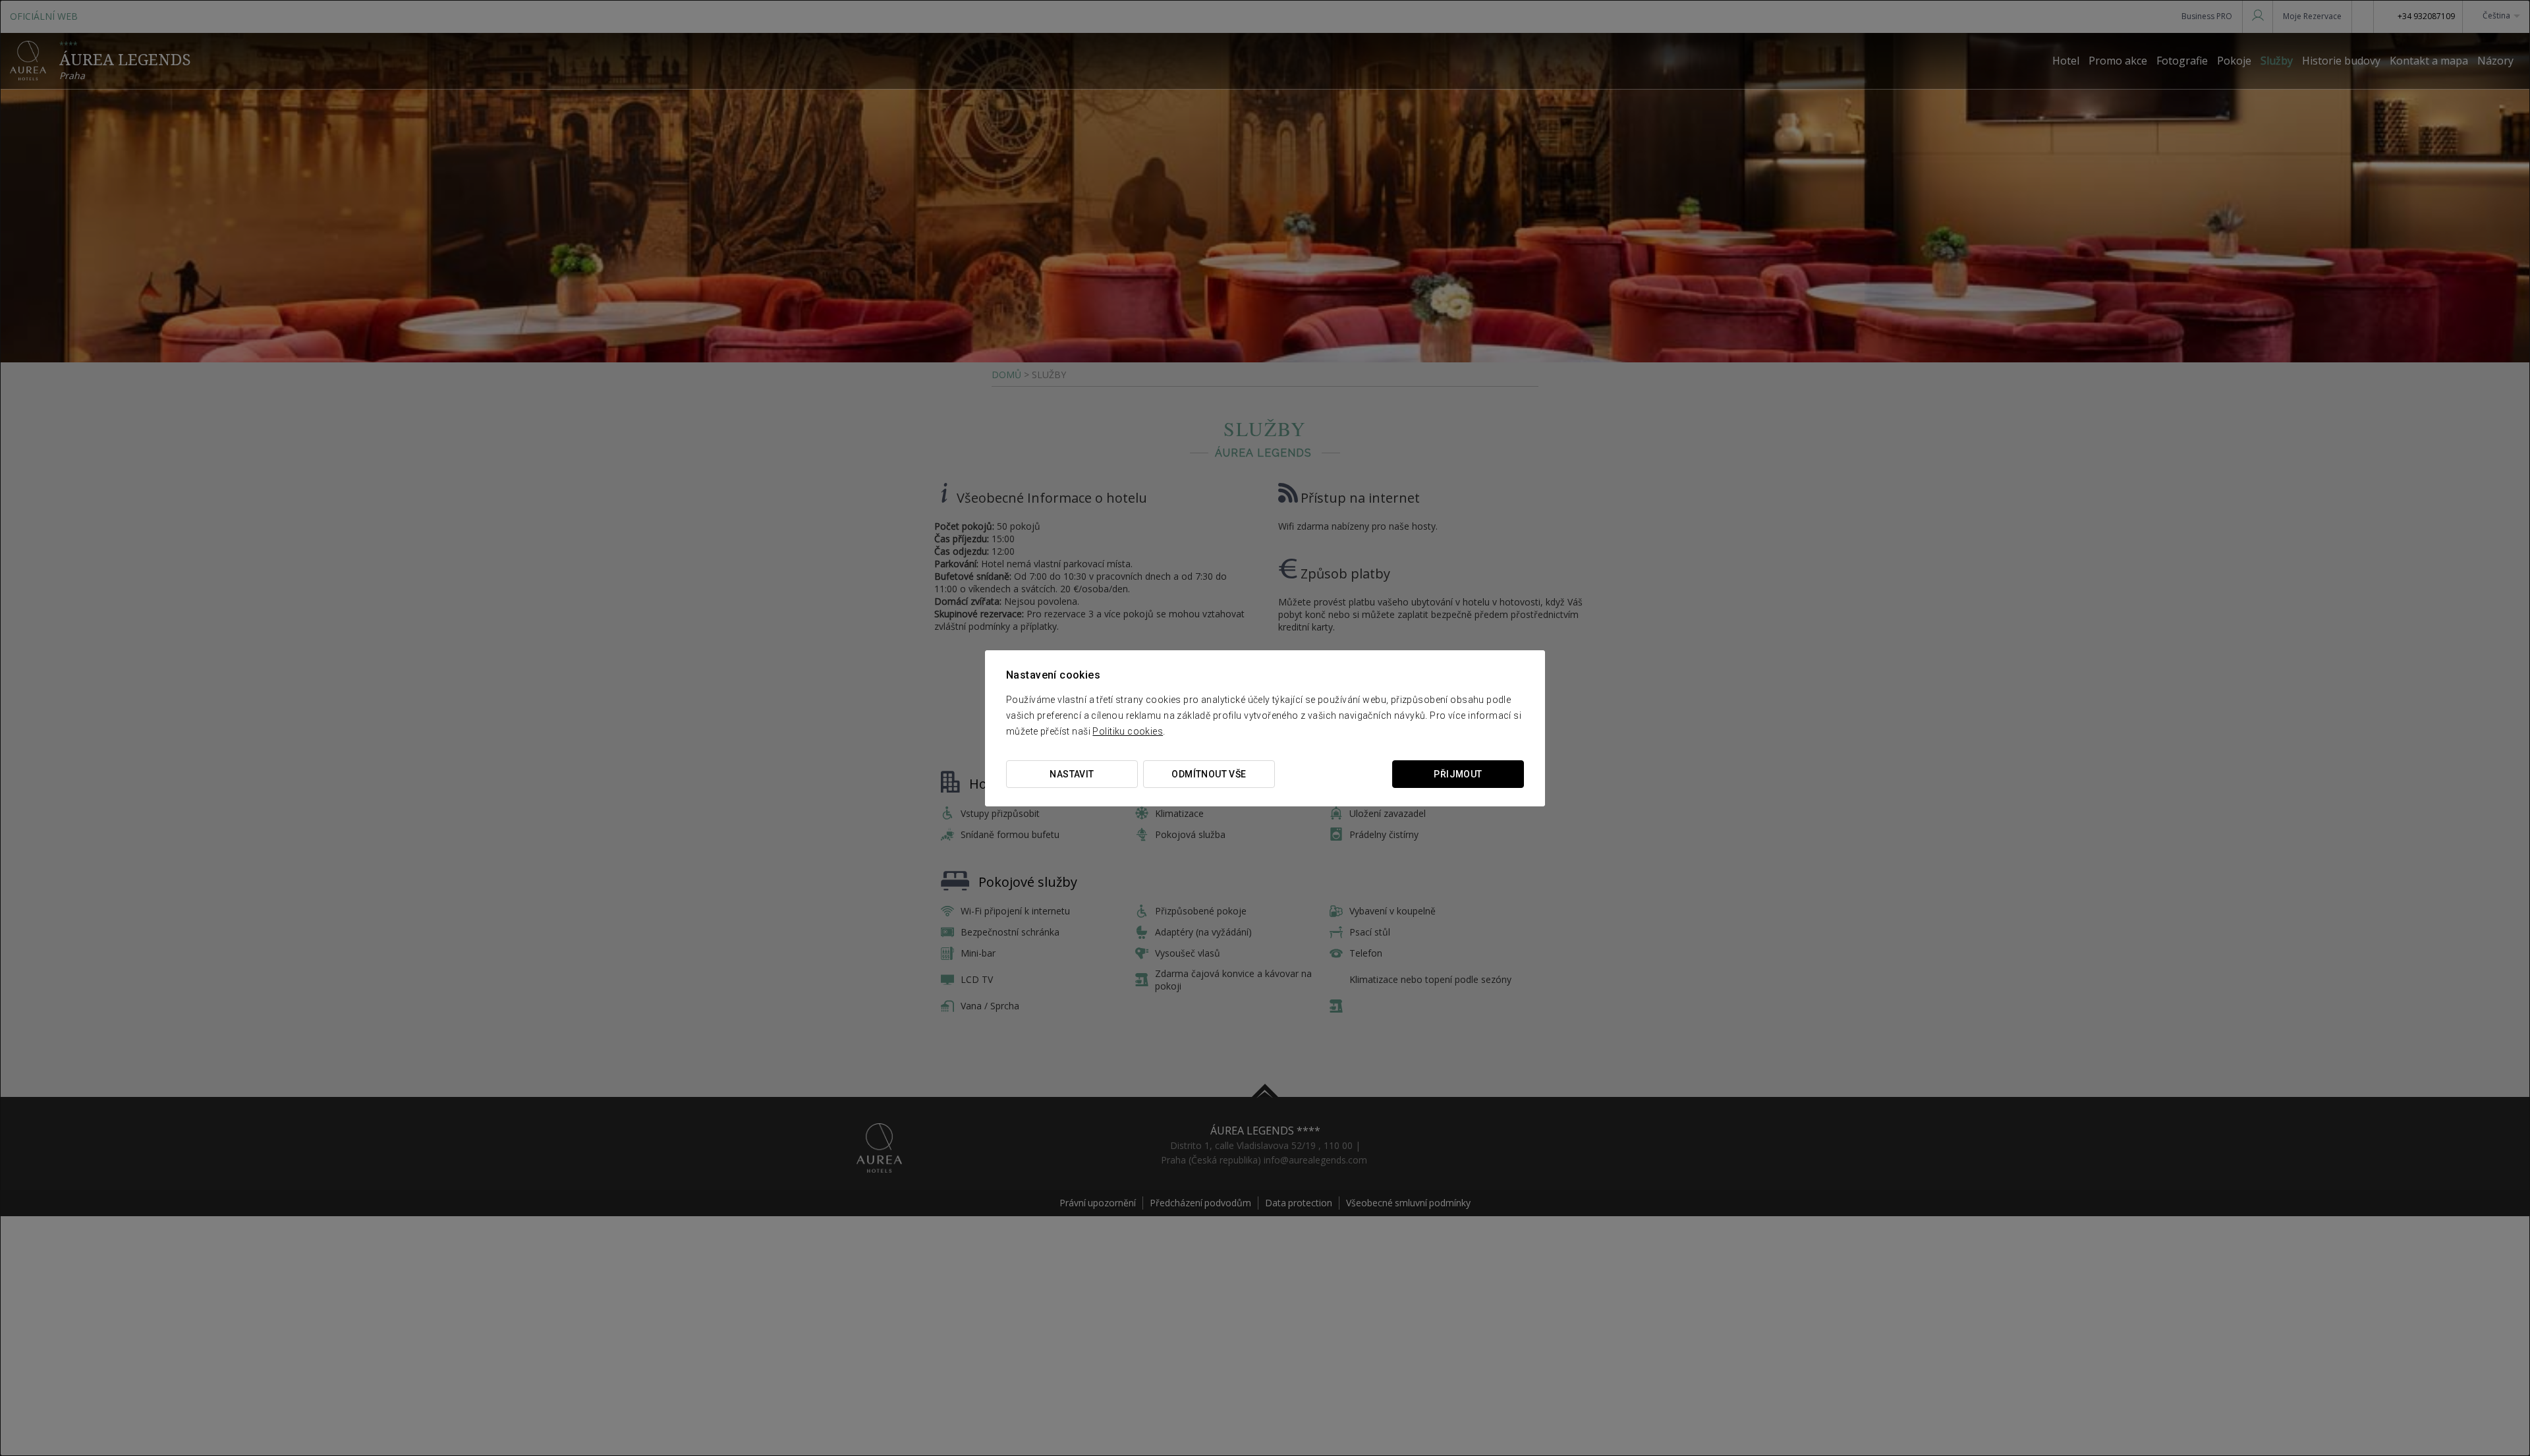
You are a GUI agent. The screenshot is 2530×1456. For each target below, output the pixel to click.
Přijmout (1458, 774)
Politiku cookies (1128, 731)
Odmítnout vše (1209, 774)
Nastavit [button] (1072, 774)
